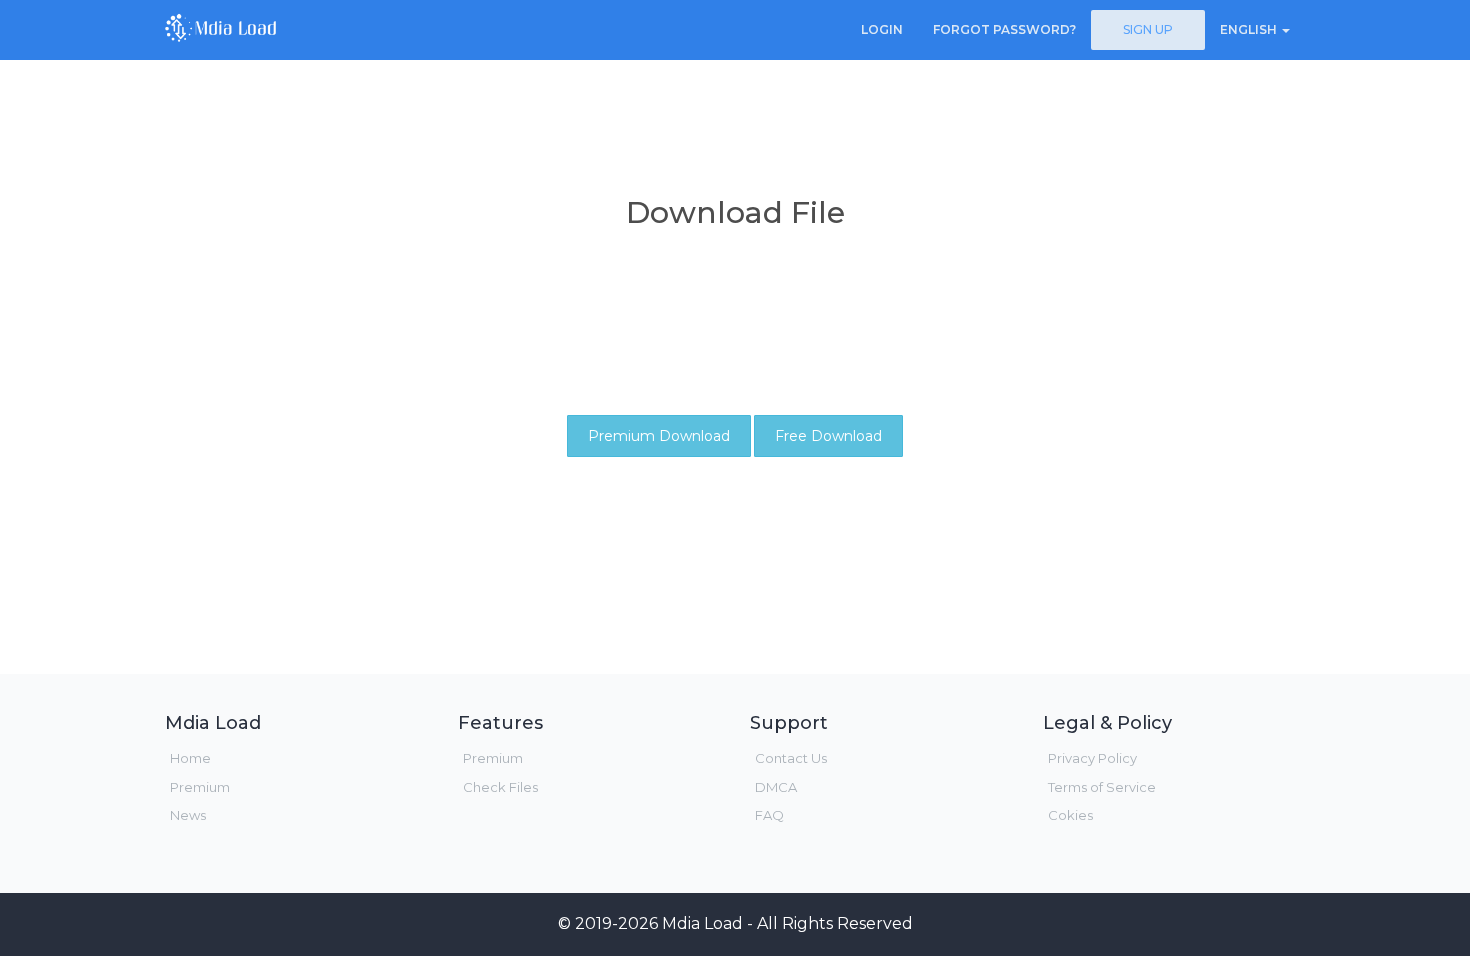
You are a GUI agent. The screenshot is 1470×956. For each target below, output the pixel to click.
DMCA (776, 787)
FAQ (769, 815)
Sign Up (1148, 29)
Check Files (500, 787)
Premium (200, 787)
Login (882, 29)
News (188, 815)
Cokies (1070, 815)
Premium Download (659, 436)
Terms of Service (1102, 787)
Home (190, 758)
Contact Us (791, 758)
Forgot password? (1004, 29)
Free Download (828, 436)
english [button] (1250, 29)
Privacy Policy (1092, 758)
